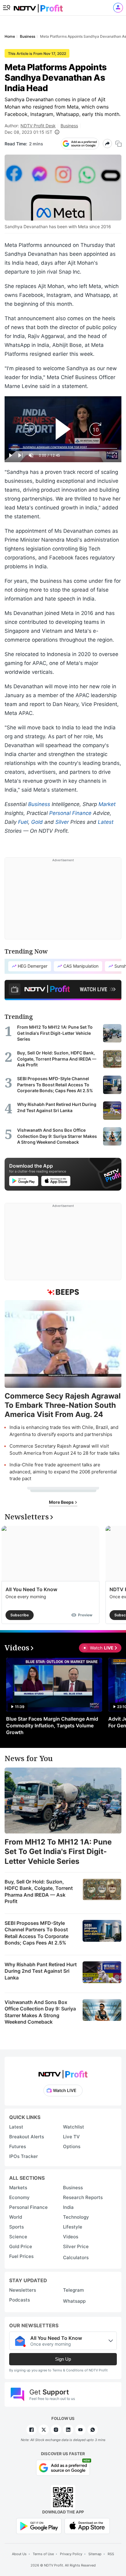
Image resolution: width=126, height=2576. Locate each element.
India (68, 2207)
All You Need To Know (31, 1589)
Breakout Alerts (27, 2137)
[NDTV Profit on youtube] (80, 2430)
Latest (106, 822)
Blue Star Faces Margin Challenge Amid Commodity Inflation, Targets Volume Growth (52, 1726)
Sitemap (95, 2554)
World (16, 2217)
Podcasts (20, 2300)
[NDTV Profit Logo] (63, 2072)
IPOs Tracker (24, 2156)
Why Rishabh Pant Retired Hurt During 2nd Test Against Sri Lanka (41, 1971)
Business (69, 126)
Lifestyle (73, 2227)
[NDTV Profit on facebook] (31, 2430)
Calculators (76, 2257)
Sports (17, 2227)
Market (107, 804)
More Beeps (62, 1502)
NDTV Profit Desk (38, 126)
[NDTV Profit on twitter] (44, 2430)
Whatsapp (74, 2301)
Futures (18, 2146)
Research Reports (83, 2197)
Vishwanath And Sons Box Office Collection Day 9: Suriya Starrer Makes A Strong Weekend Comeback (40, 2012)
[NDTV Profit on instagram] (56, 2430)
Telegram (73, 2290)
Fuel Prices (21, 2256)
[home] (38, 6)
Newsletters (23, 2290)
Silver (62, 822)
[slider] (63, 449)
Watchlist (74, 2127)
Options (72, 2146)
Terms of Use (43, 2554)
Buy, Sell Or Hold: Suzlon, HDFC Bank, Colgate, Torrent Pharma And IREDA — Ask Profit (39, 1892)
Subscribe (20, 1615)
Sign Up (63, 2359)
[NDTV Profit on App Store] (87, 2526)
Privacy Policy (71, 2554)
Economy (19, 2197)
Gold (37, 822)
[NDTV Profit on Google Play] (39, 2526)
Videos (71, 2237)
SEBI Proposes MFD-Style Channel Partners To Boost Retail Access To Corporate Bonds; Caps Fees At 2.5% (37, 1933)
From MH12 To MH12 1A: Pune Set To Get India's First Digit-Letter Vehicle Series (58, 1851)
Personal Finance (70, 813)
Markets (18, 2188)
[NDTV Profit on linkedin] (68, 2430)
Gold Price (21, 2246)
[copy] (119, 144)
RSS (111, 2554)
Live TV (71, 2137)
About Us (19, 2554)
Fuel (23, 822)
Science (18, 2237)
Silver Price (76, 2246)
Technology (76, 2217)
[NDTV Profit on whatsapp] (93, 2430)
